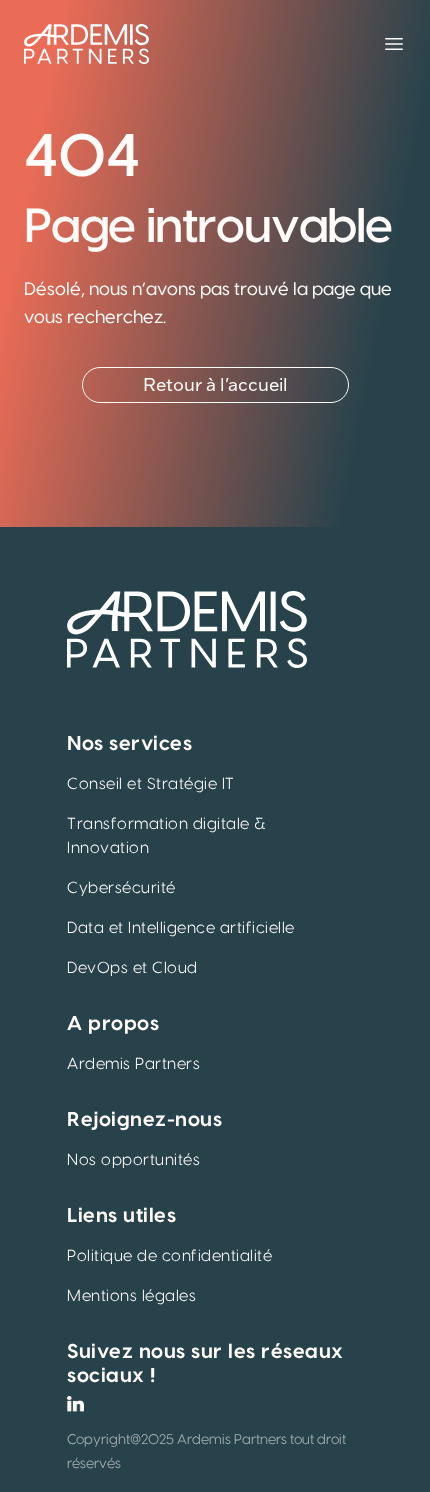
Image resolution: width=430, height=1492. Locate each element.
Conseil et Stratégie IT (151, 784)
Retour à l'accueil (215, 385)
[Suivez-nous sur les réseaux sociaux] (75, 1404)
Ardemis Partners (133, 1064)
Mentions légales (131, 1296)
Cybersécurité (121, 888)
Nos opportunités (133, 1160)
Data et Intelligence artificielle (181, 928)
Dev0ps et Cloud (132, 968)
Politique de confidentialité (169, 1256)
